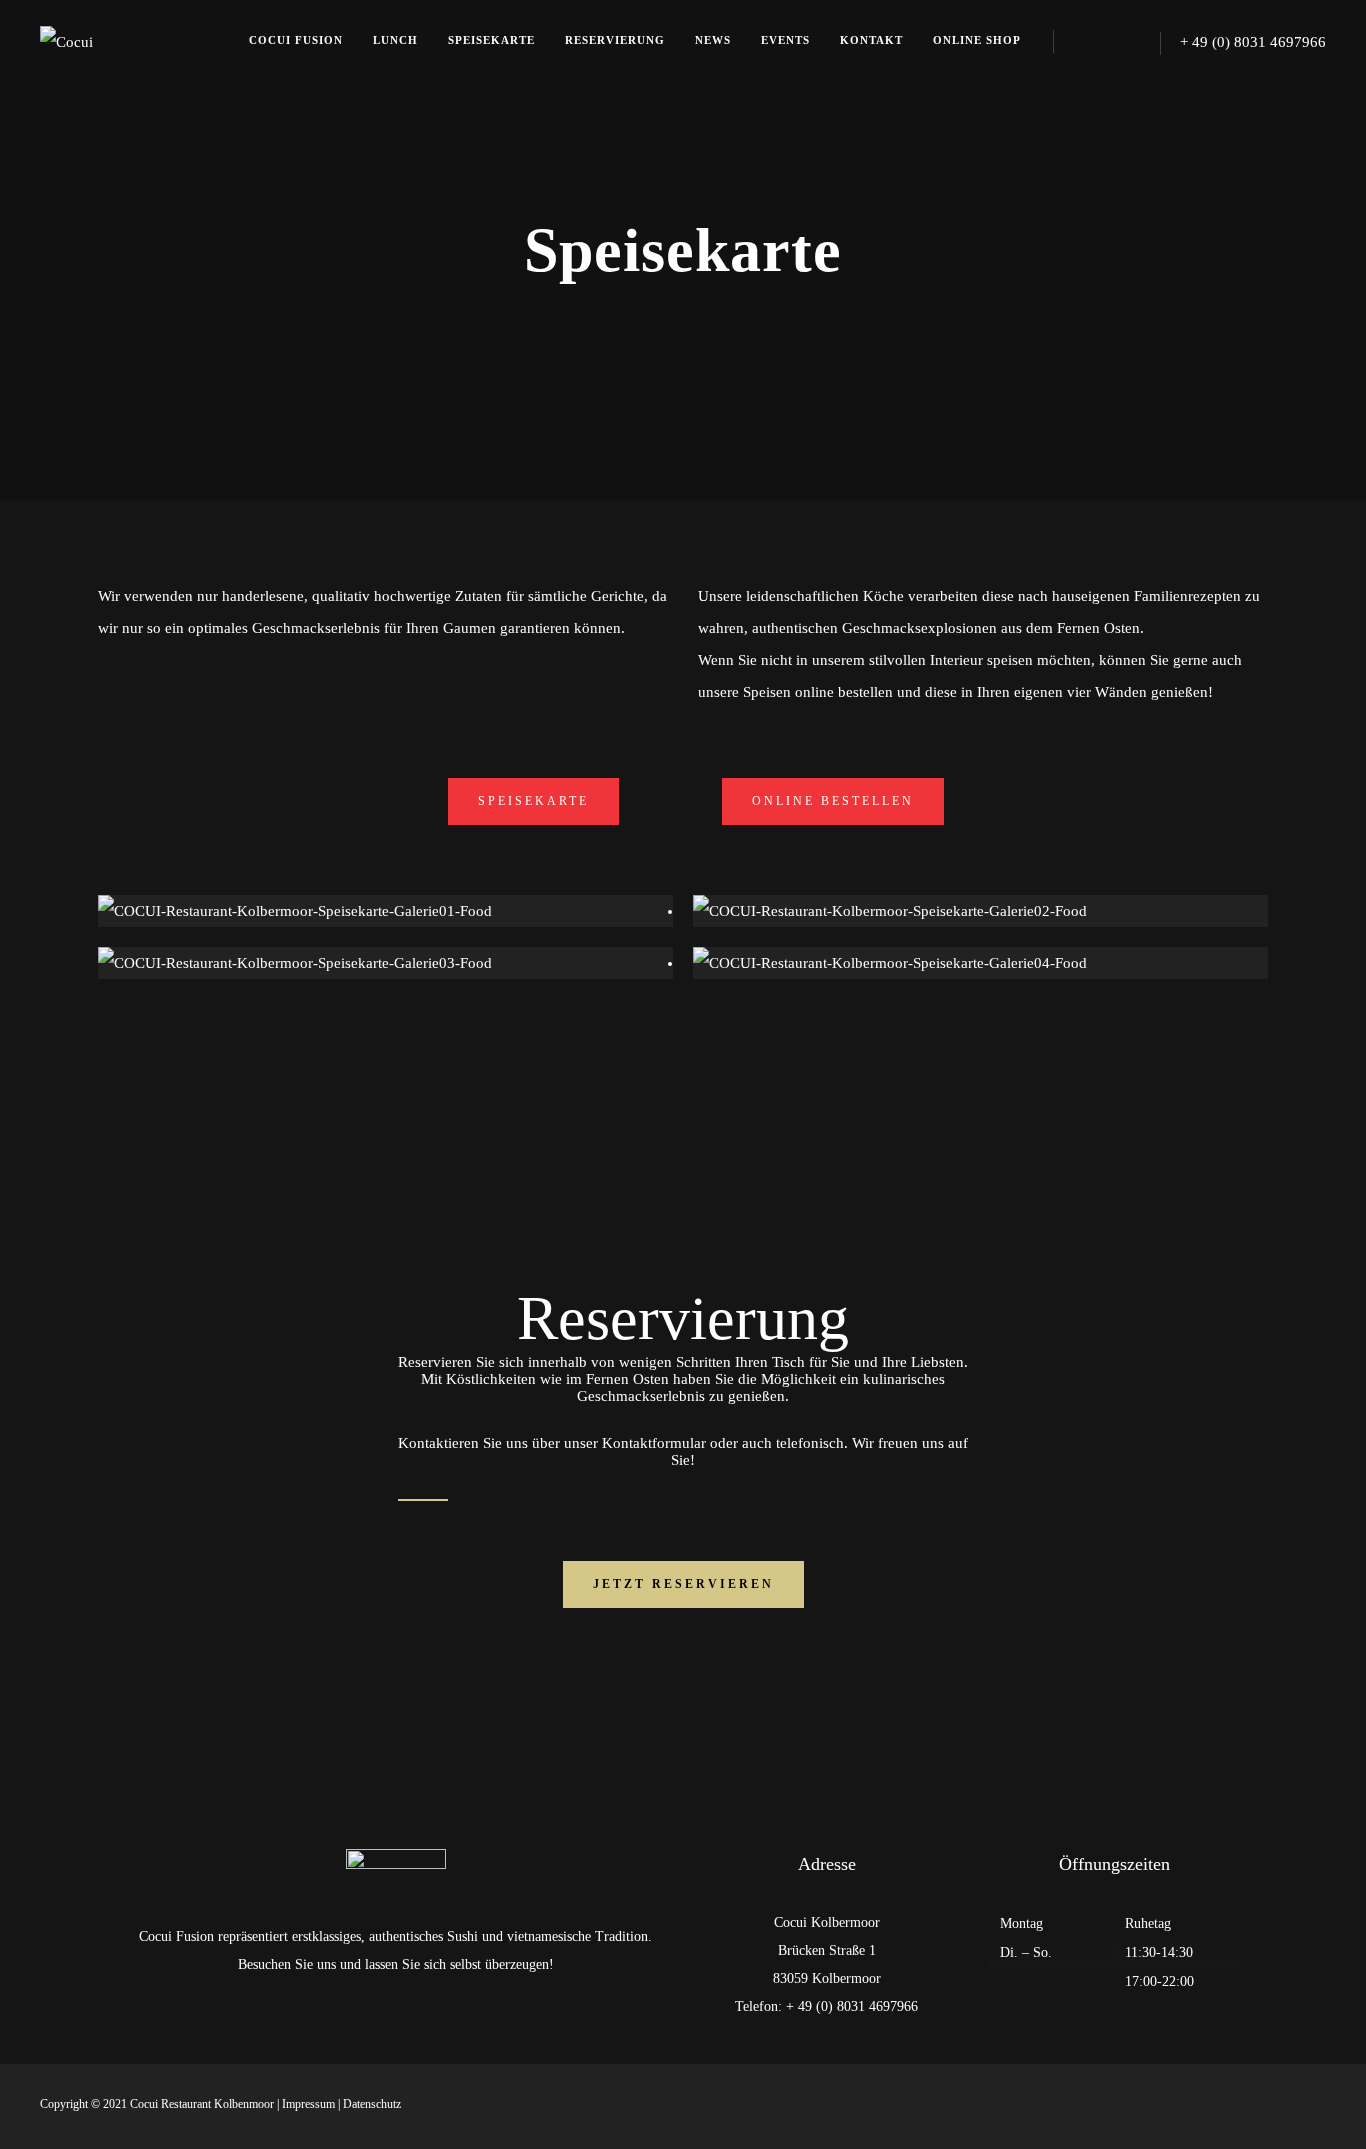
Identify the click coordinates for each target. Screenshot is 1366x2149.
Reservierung (615, 40)
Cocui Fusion (296, 40)
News (713, 40)
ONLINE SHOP (977, 40)
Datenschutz (372, 2104)
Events (785, 40)
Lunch (395, 40)
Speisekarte (491, 40)
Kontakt (871, 40)
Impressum (308, 2104)
